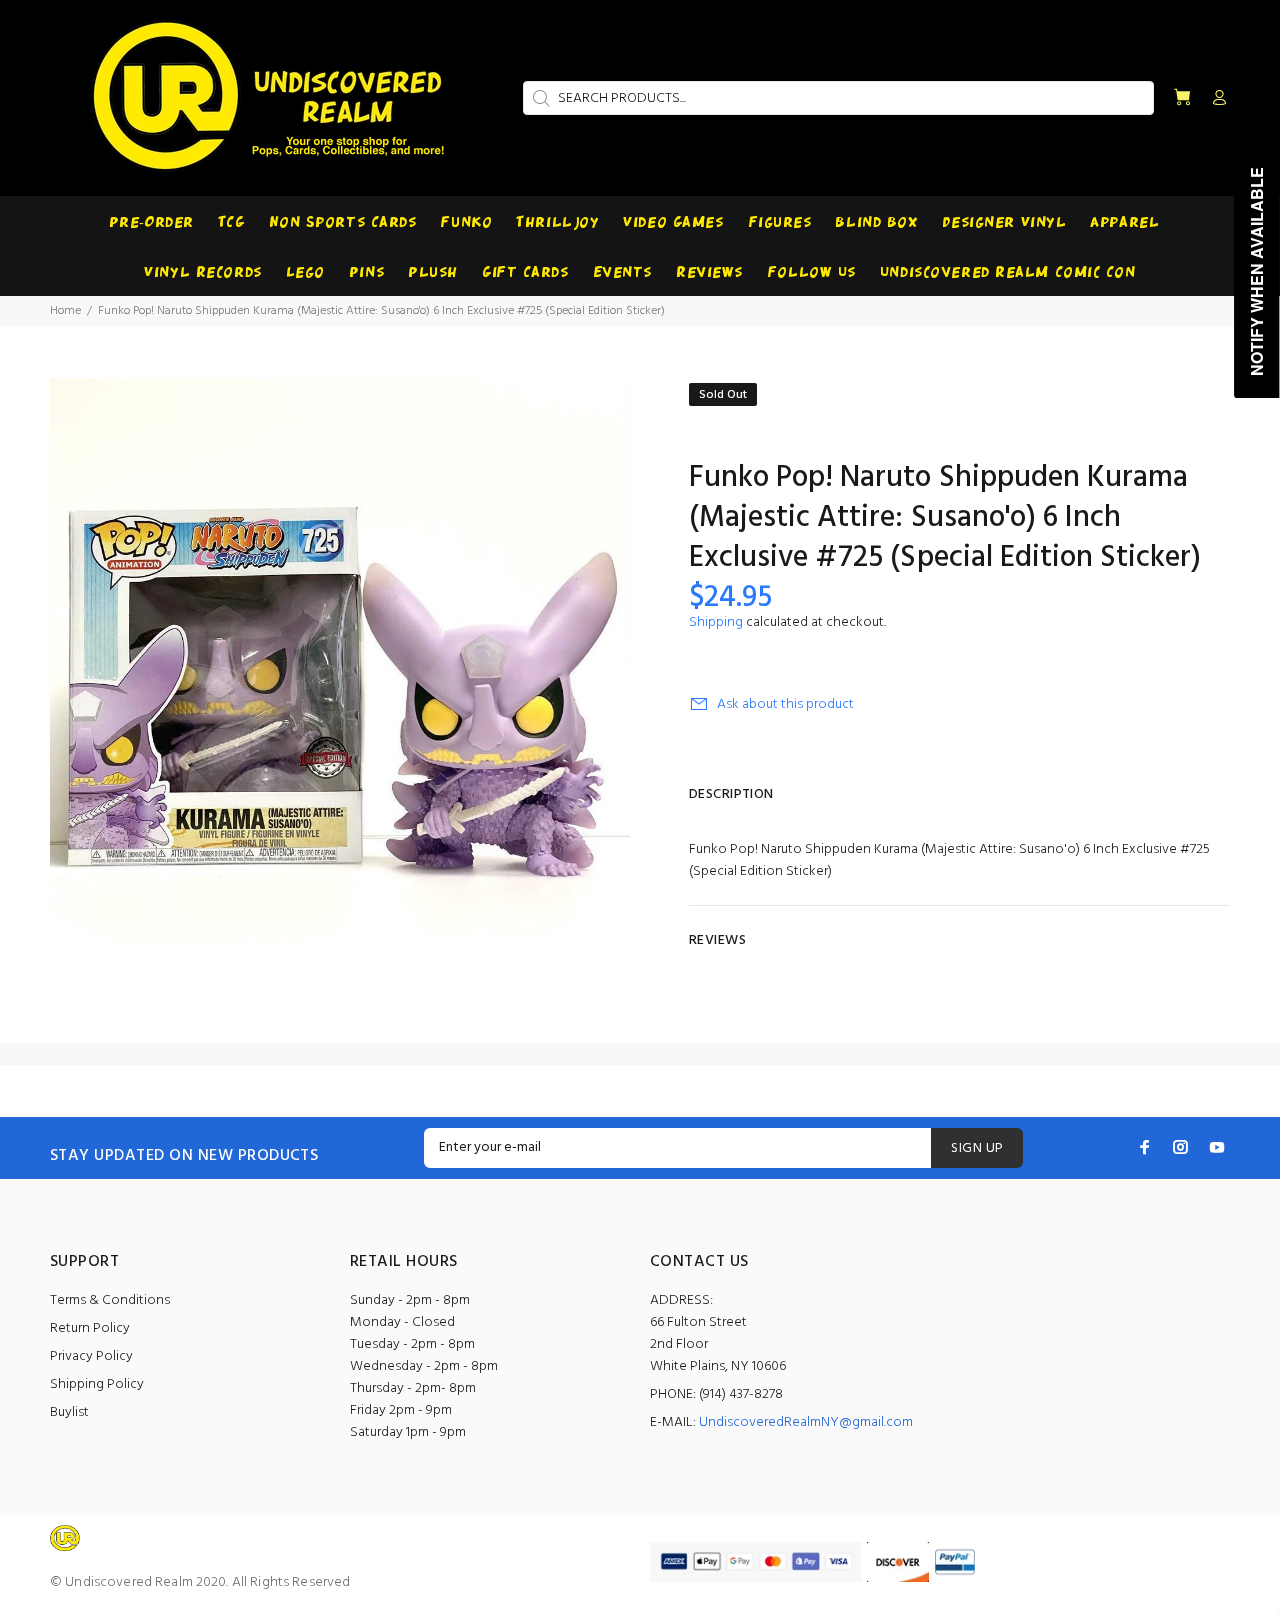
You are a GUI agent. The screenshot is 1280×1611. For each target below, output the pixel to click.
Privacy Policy (91, 1356)
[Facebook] (1145, 1147)
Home (65, 311)
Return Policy (90, 1328)
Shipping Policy (97, 1384)
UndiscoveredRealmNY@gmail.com (806, 1422)
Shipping (716, 622)
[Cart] (1182, 98)
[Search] (539, 98)
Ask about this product (785, 704)
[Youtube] (1217, 1147)
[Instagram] (1181, 1147)
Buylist (69, 1412)
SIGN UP (977, 1148)
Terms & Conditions (110, 1300)
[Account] (1215, 99)
